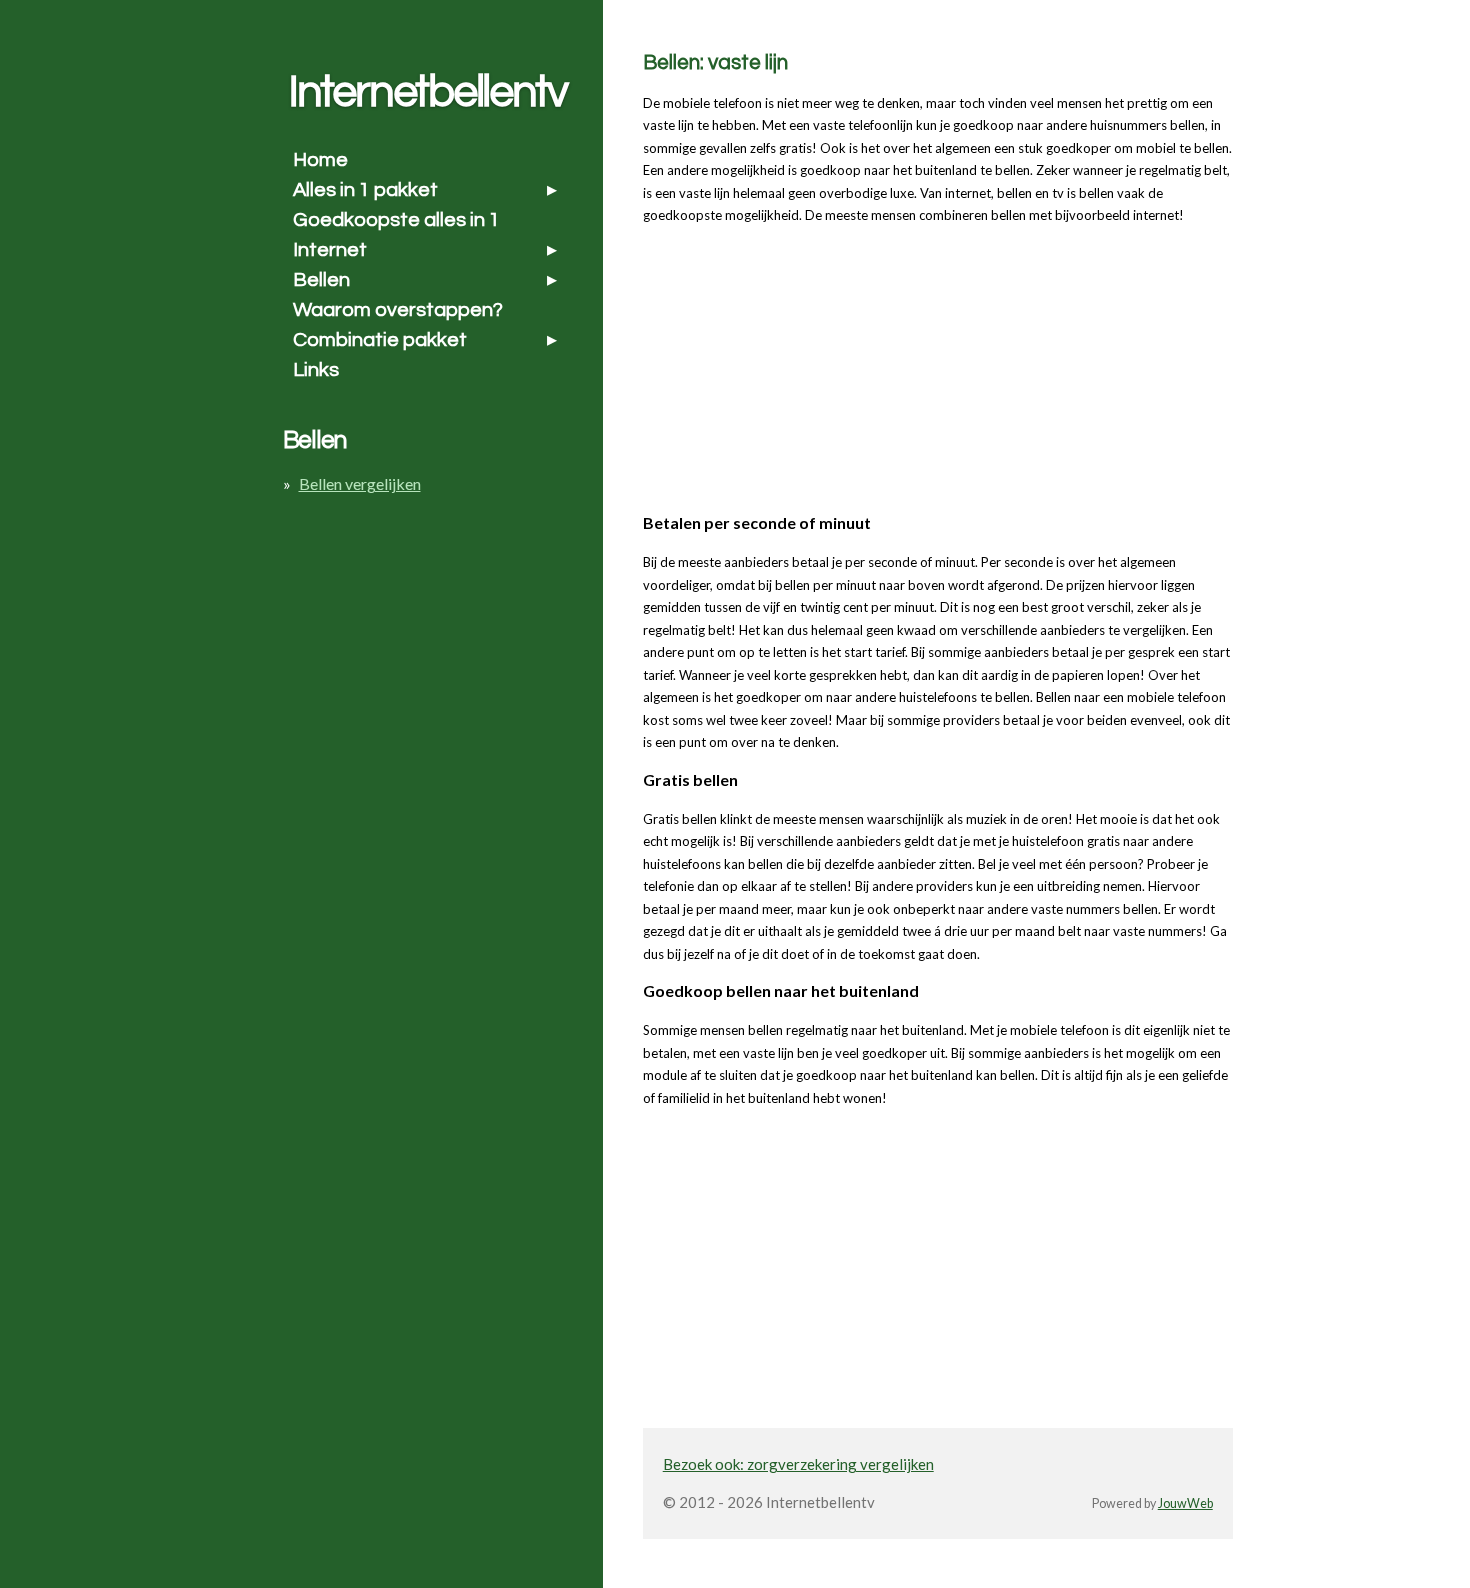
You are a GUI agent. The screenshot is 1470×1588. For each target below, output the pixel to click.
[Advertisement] (793, 366)
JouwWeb (1185, 1503)
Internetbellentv (427, 92)
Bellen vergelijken (360, 483)
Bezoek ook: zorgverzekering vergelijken (798, 1464)
